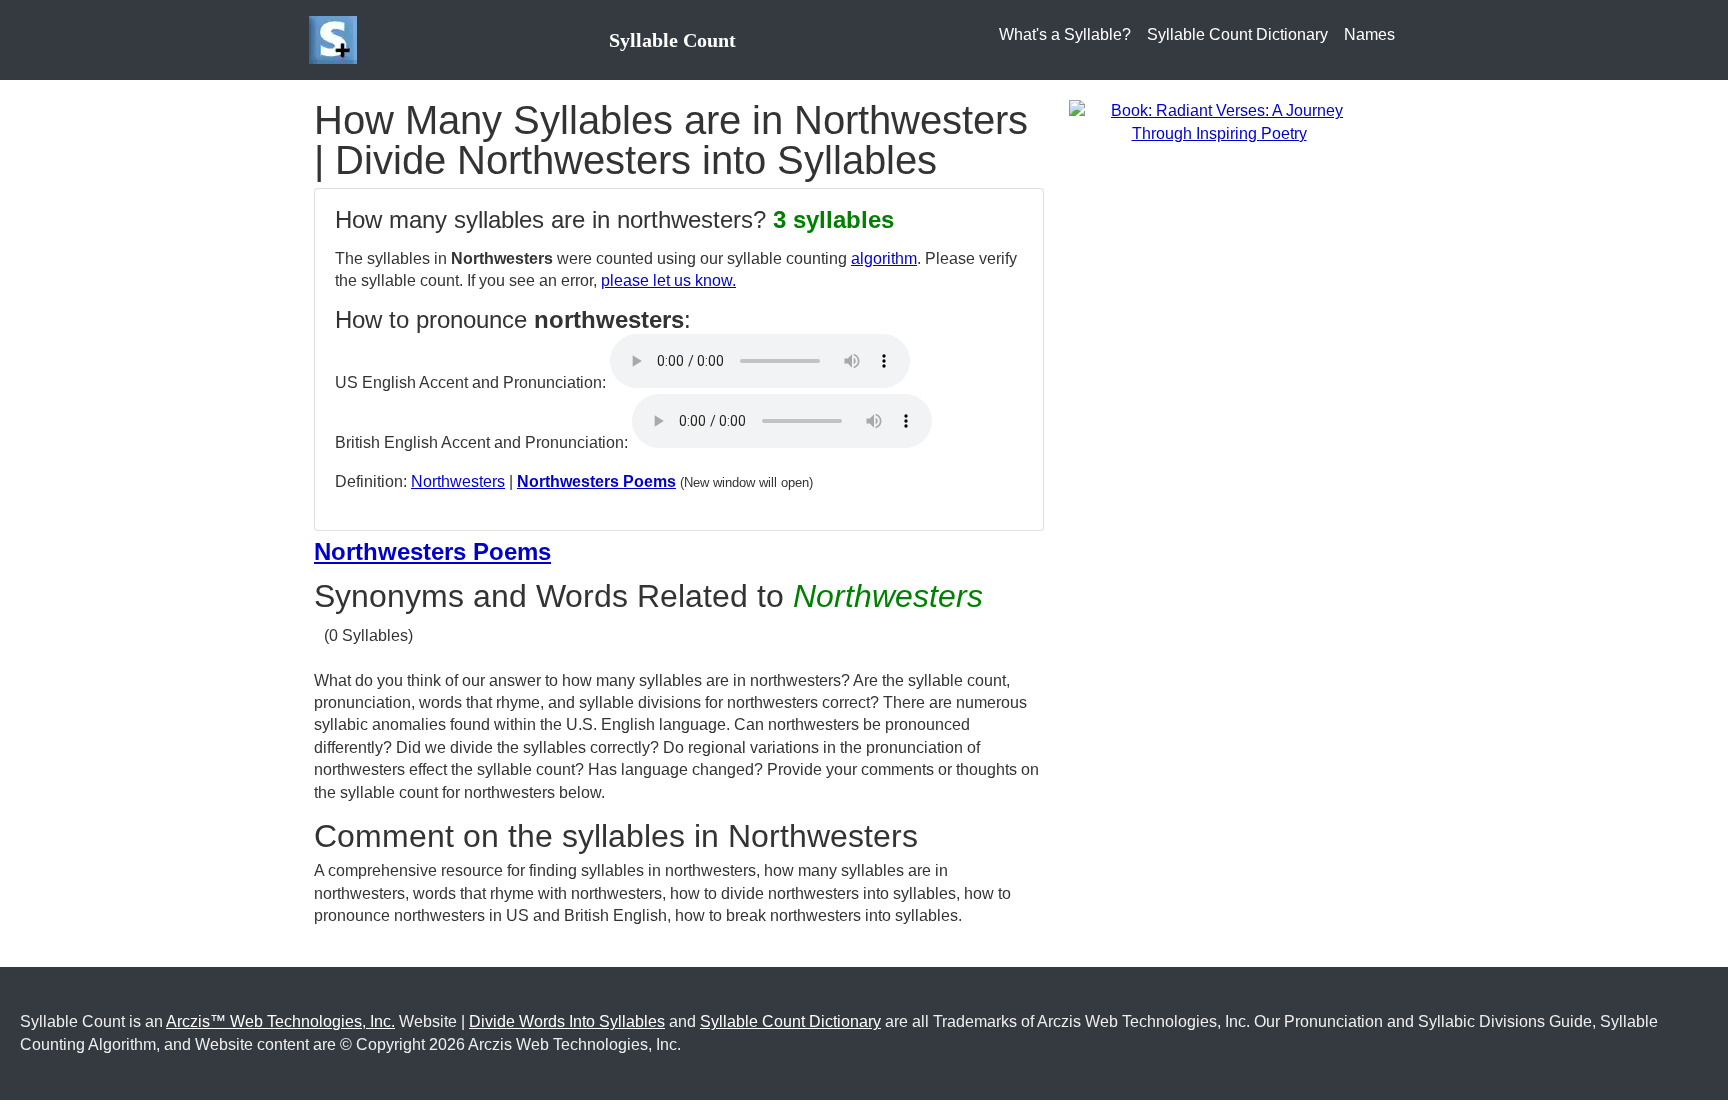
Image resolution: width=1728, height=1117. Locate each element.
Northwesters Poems (596, 481)
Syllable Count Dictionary (1237, 34)
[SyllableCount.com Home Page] (337, 40)
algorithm (884, 258)
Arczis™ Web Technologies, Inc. (280, 1021)
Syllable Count (672, 40)
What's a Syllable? (1065, 34)
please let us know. (668, 280)
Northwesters (458, 481)
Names (1369, 34)
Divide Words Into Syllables (567, 1021)
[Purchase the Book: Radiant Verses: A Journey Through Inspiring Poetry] (1219, 121)
